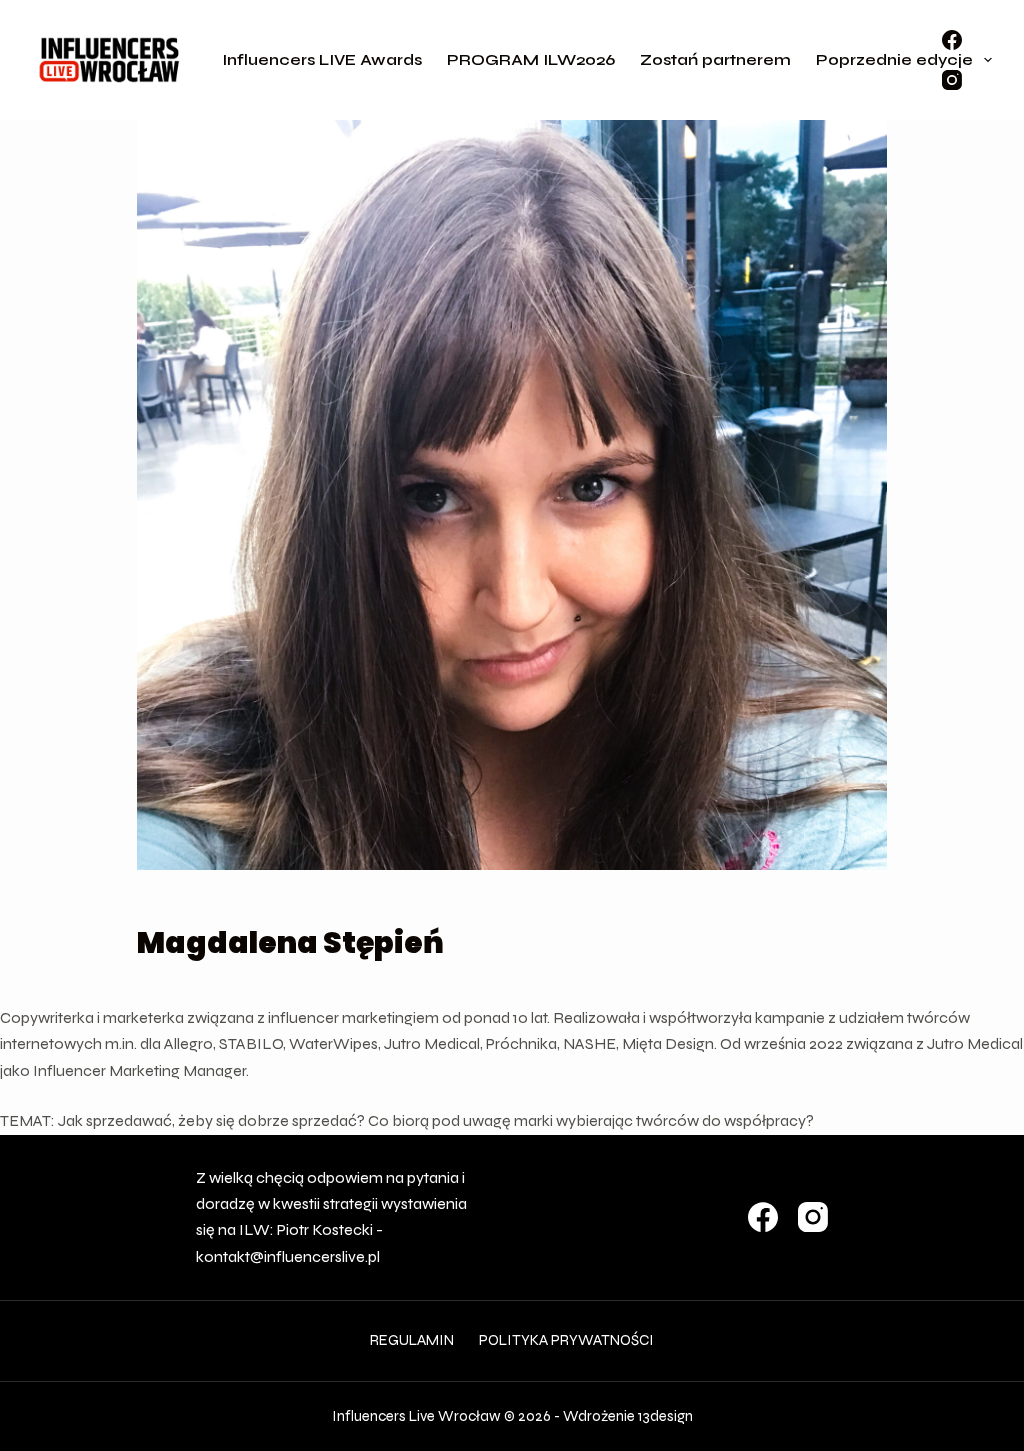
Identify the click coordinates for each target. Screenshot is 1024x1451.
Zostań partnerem (715, 59)
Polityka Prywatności (566, 1340)
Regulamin (412, 1340)
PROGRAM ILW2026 (531, 59)
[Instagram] (952, 80)
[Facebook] (952, 40)
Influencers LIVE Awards (322, 59)
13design (665, 1416)
